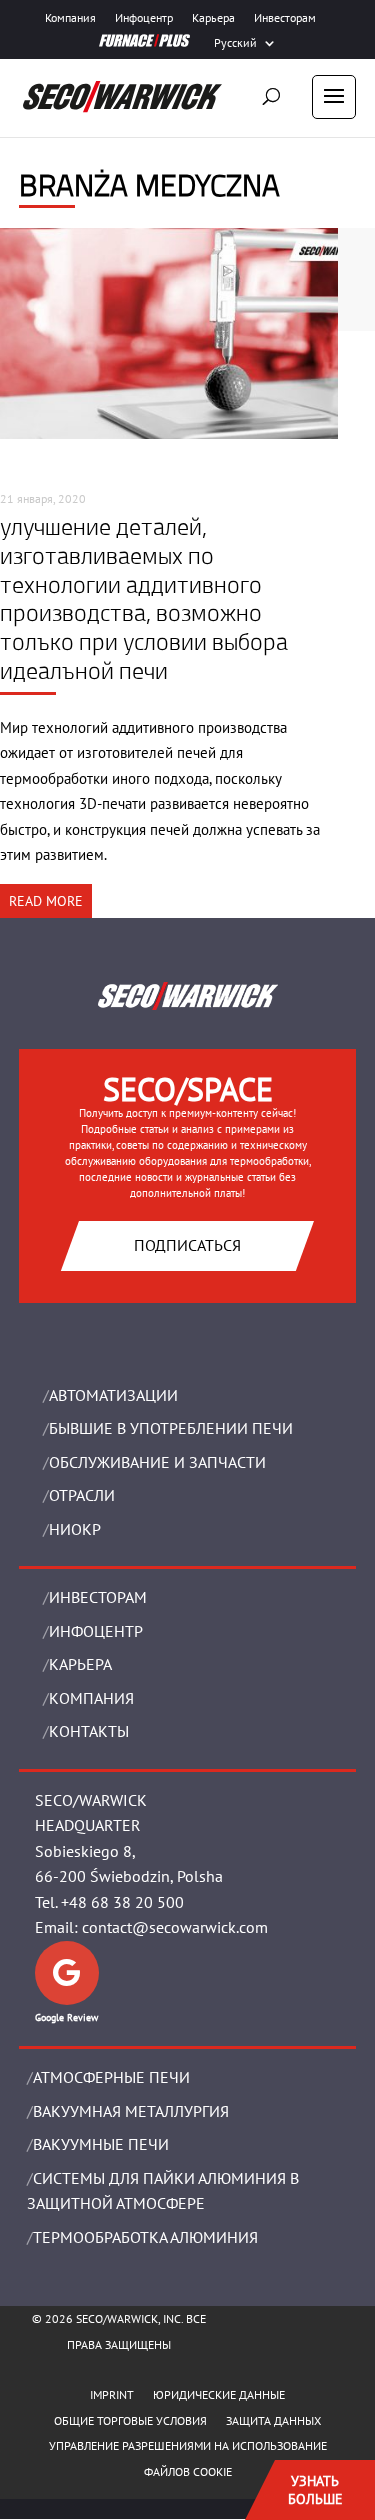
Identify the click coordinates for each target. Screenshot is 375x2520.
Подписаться (187, 1245)
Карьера (213, 18)
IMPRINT (112, 2394)
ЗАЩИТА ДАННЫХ (273, 2420)
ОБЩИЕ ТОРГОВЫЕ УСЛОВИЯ (130, 2420)
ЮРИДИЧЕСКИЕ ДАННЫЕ (219, 2394)
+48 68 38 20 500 (122, 1902)
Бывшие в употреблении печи (171, 1428)
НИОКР (75, 1529)
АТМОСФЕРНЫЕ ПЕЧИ (111, 2077)
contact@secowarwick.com (175, 1927)
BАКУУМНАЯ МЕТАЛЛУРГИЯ (131, 2111)
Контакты (89, 1731)
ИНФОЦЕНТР (96, 1631)
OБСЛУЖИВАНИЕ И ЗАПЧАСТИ (157, 1462)
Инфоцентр (144, 18)
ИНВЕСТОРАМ (98, 1597)
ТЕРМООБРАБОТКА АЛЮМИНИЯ (145, 2237)
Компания (70, 18)
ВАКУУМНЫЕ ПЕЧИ (101, 2144)
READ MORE (46, 901)
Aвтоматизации (113, 1395)
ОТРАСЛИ (82, 1495)
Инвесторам (285, 18)
